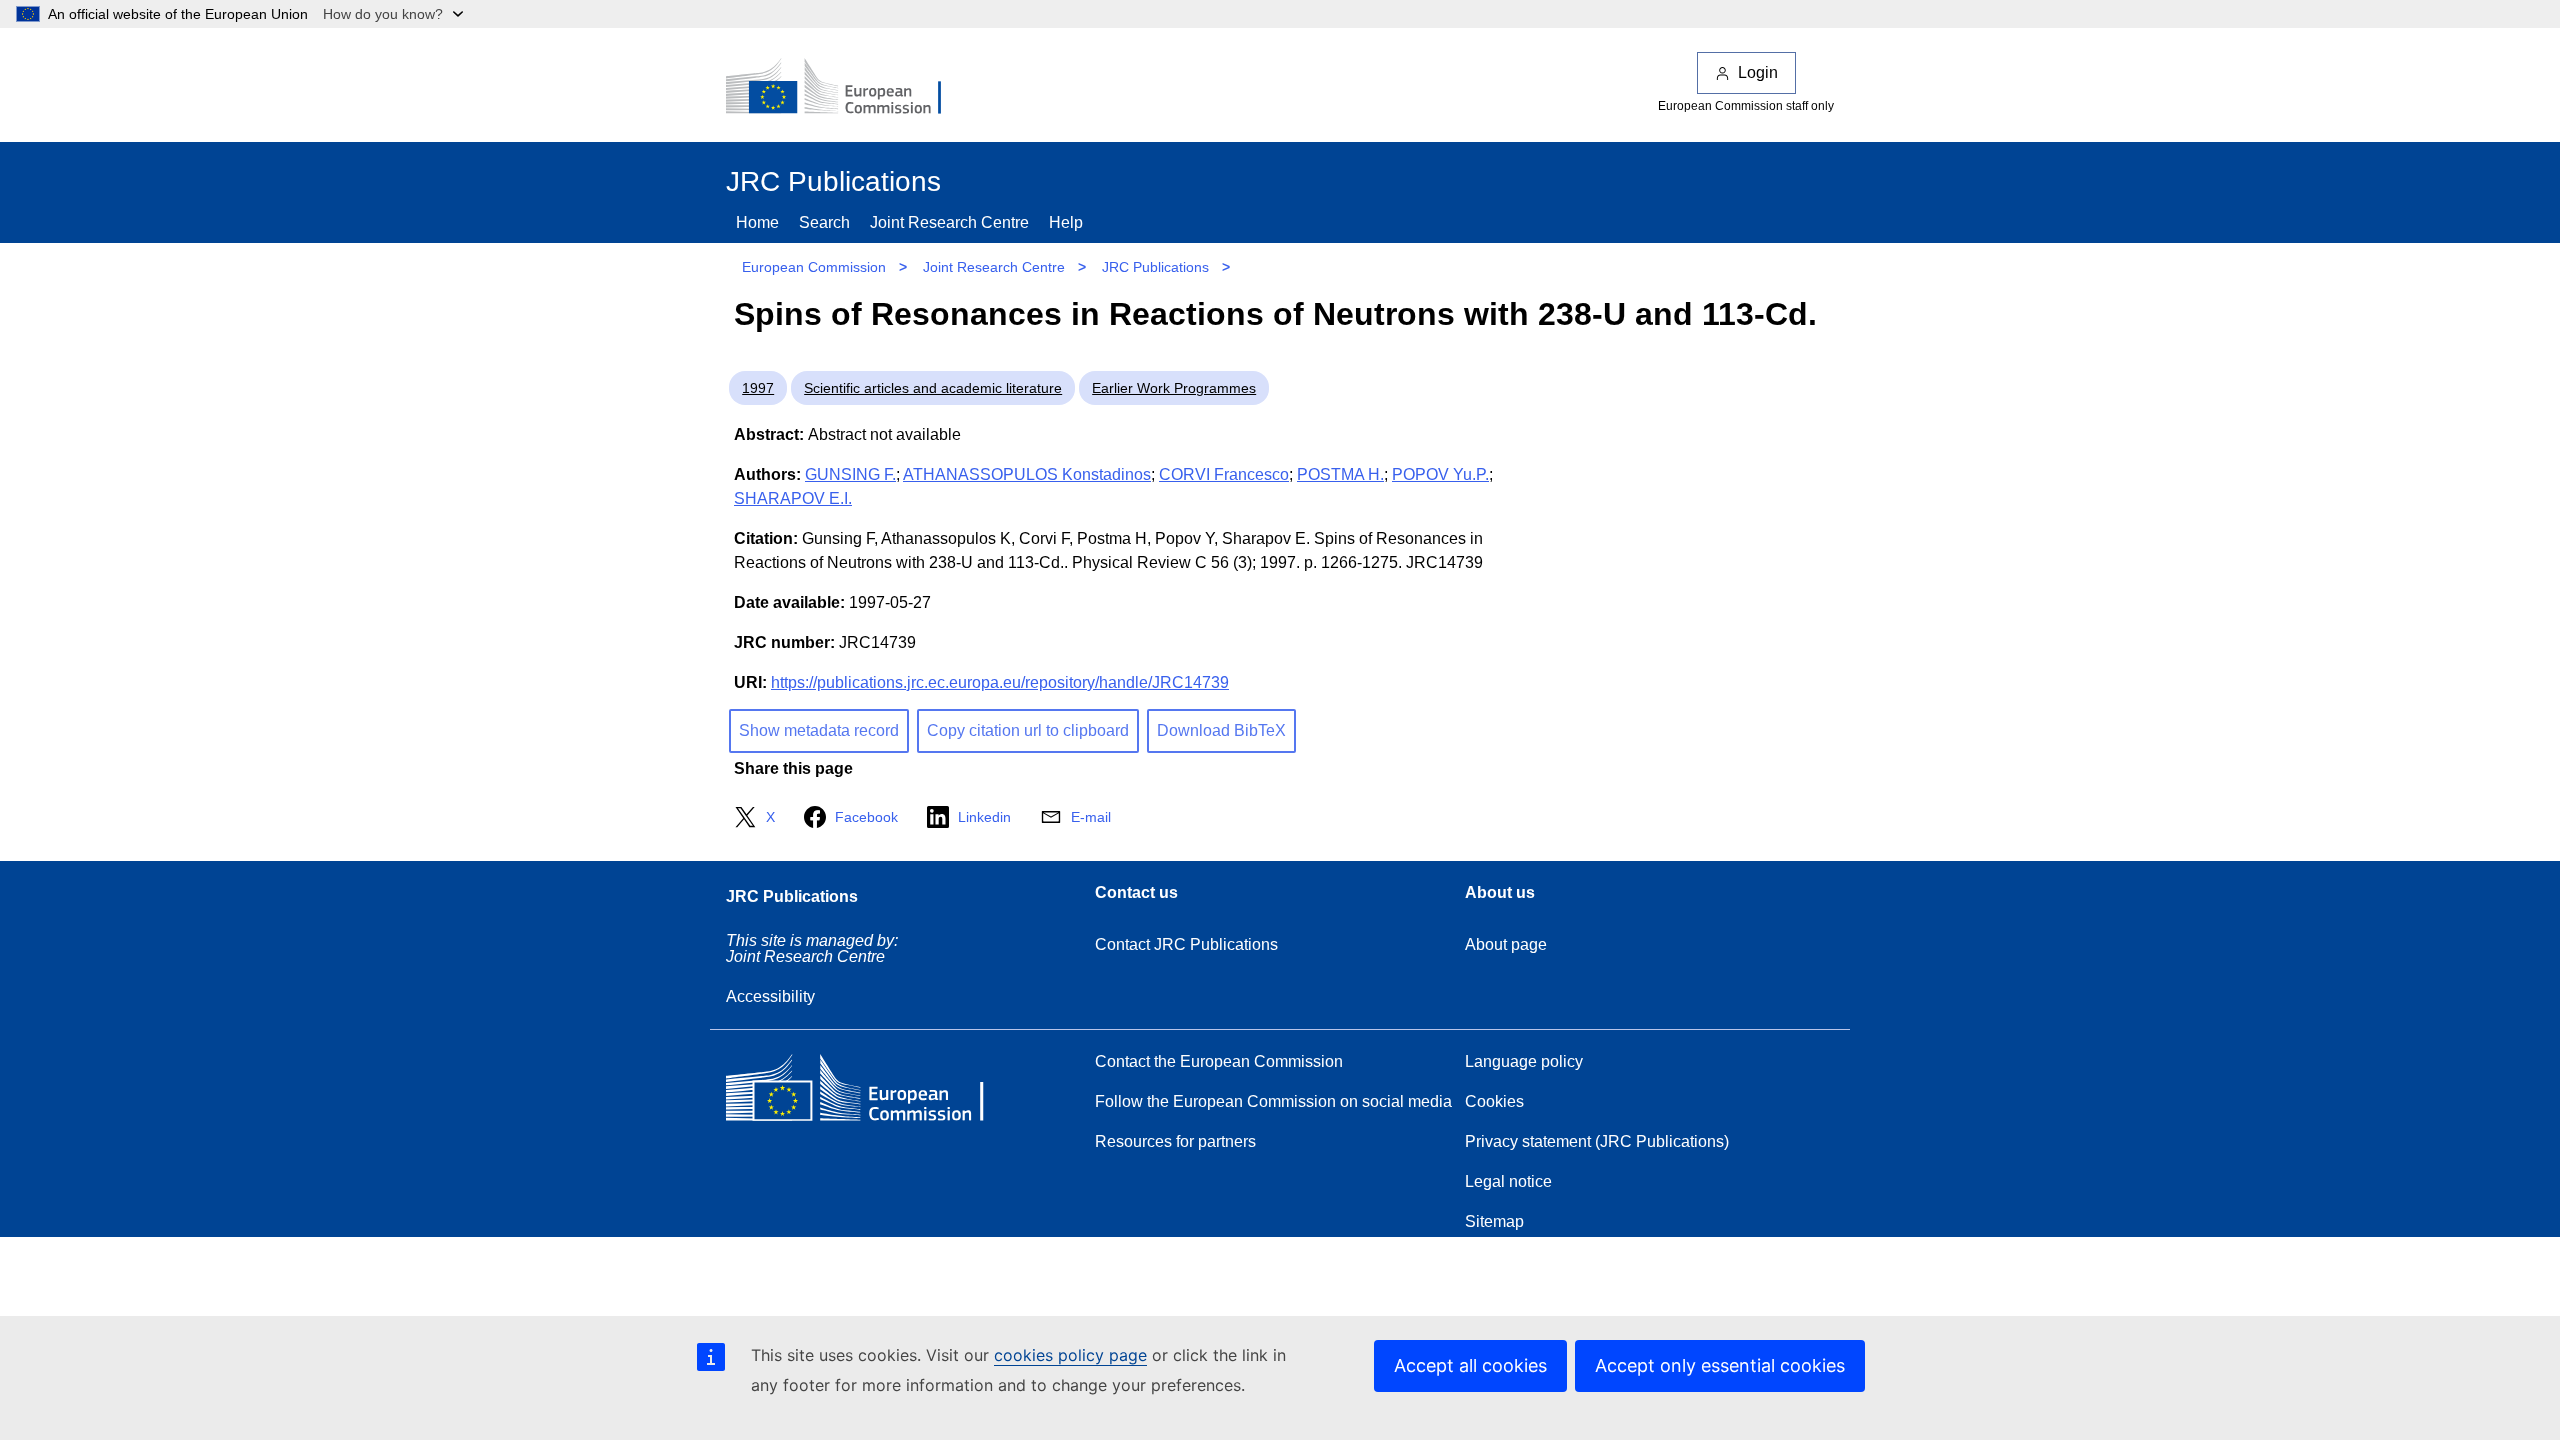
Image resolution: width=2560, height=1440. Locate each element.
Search (824, 222)
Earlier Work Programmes (1174, 388)
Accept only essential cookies (1720, 1365)
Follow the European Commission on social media (1273, 1101)
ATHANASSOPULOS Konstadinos (1027, 474)
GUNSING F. (850, 474)
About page (1506, 944)
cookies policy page (1070, 1355)
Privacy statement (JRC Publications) (1597, 1141)
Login (1758, 72)
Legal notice (1508, 1181)
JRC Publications (1155, 267)
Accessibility (770, 996)
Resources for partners (1175, 1141)
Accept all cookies (1470, 1365)
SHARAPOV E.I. (793, 498)
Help (1066, 222)
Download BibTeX (1221, 730)
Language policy (1524, 1061)
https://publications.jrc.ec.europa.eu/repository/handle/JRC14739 (1000, 682)
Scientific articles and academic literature (933, 388)
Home (757, 222)
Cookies (1494, 1101)
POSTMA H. (1340, 474)
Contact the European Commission (1219, 1061)
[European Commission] (847, 88)
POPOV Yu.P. (1440, 474)
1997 (758, 388)
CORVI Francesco (1224, 474)
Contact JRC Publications (1186, 944)
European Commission (814, 267)
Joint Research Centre (949, 222)
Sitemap (1494, 1221)
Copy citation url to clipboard (1028, 730)
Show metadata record (819, 730)
